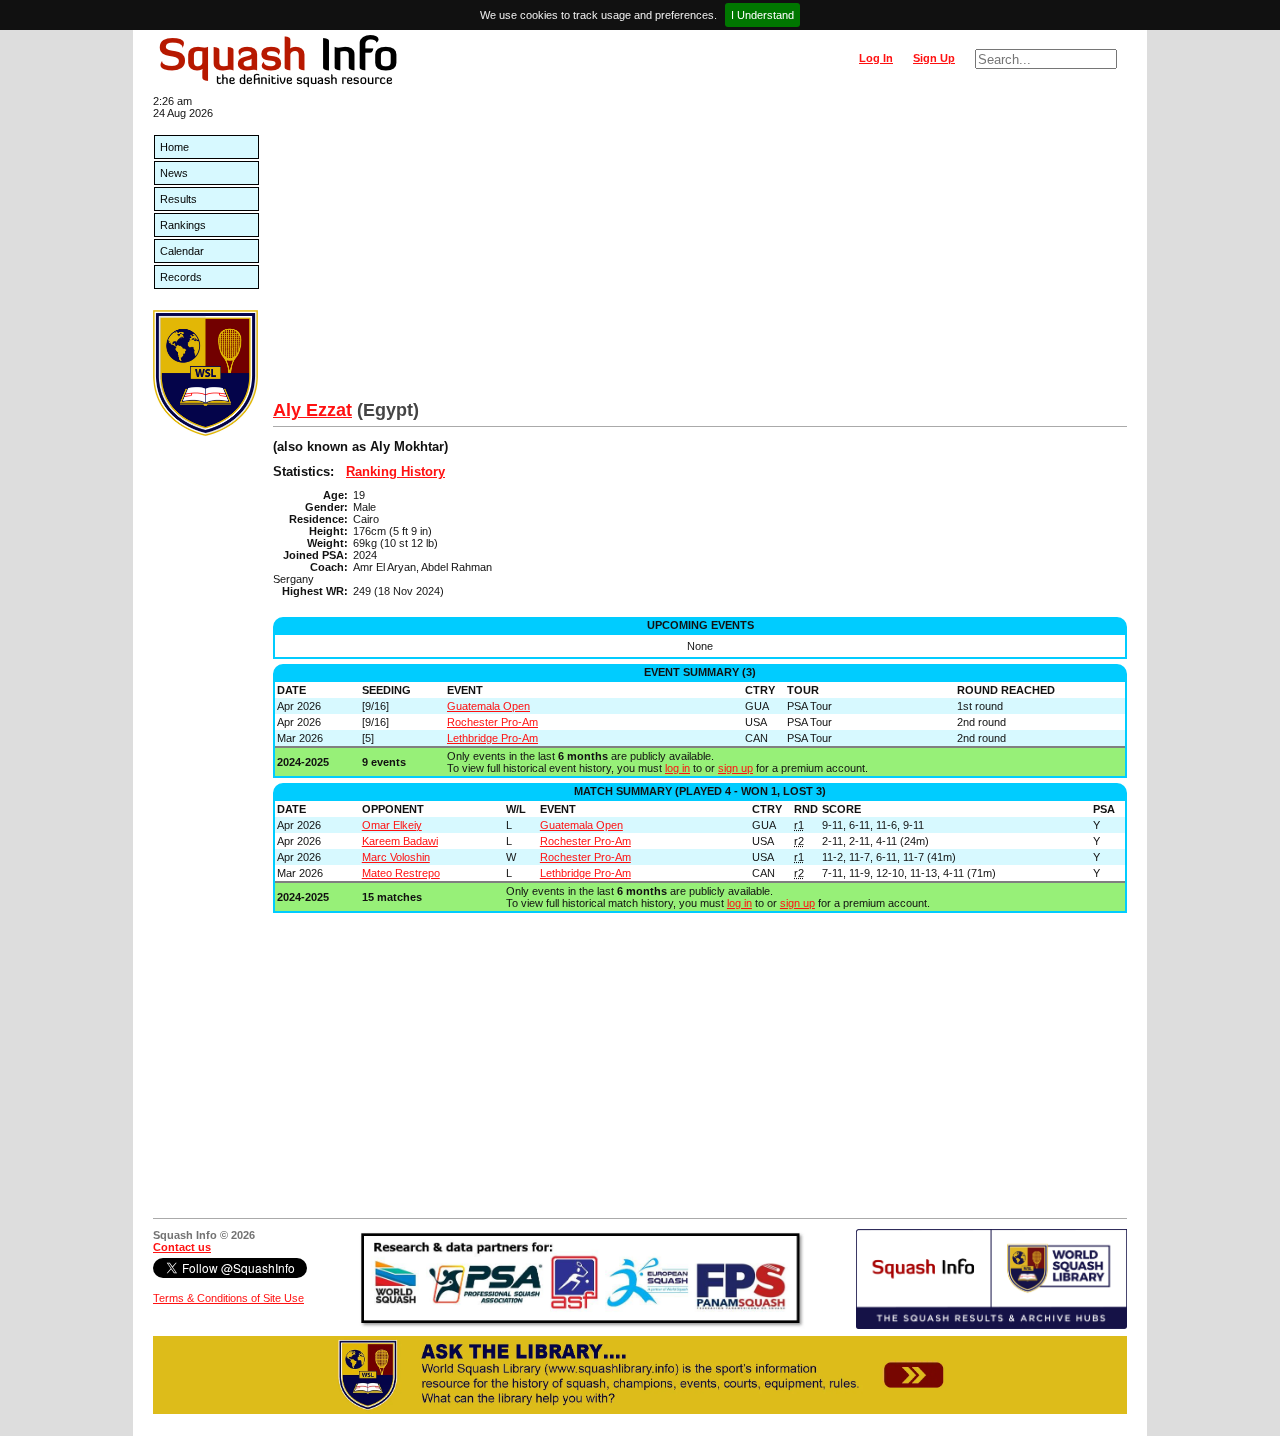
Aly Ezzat (312, 410)
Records (181, 277)
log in (677, 768)
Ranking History (395, 471)
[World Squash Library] (205, 432)
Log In (876, 58)
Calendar (182, 251)
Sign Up (934, 58)
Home (174, 147)
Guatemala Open (488, 706)
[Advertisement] (700, 250)
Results (178, 199)
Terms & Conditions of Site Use (228, 1298)
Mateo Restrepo (401, 873)
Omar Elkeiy (392, 825)
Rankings (183, 225)
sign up (735, 768)
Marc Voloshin (396, 857)
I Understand (762, 15)
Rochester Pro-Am (492, 722)
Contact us (182, 1247)
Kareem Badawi (400, 841)
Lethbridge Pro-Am (492, 738)
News (174, 173)
